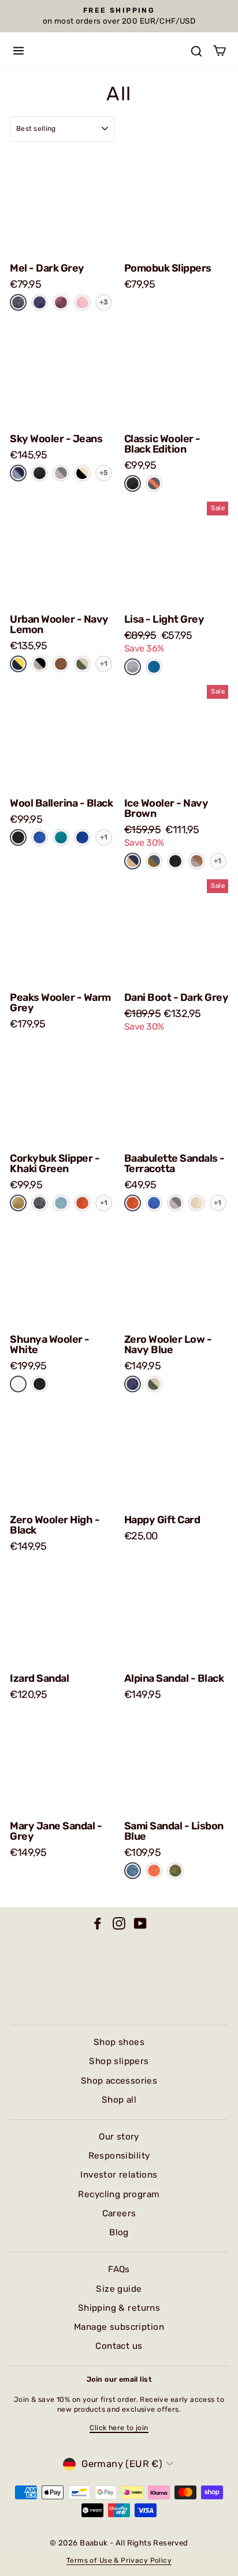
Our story (119, 2137)
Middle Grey (61, 473)
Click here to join (119, 2428)
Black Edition (40, 473)
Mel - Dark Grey (47, 268)
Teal (61, 837)
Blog (119, 2232)
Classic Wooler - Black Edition (162, 444)
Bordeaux (61, 302)
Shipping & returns (119, 2308)
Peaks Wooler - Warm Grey (60, 1003)
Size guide (119, 2289)
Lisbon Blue (133, 1871)
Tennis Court (82, 664)
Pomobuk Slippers (168, 268)
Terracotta (82, 1202)
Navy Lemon (18, 664)
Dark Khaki (175, 1871)
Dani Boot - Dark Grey (176, 997)
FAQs (119, 2269)
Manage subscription (119, 2327)
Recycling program (119, 2194)
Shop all (119, 2100)
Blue (40, 837)
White (18, 1383)
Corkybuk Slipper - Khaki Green (55, 1163)
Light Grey (133, 667)
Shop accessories (119, 2081)
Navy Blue (40, 302)
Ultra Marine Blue (154, 1203)
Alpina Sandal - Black (174, 1678)
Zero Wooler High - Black (55, 1525)
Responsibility (119, 2156)
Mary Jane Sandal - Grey (56, 1831)
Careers (119, 2213)
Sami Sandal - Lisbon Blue (174, 1831)
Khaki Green (18, 1203)
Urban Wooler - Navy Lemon (59, 624)
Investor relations (119, 2175)
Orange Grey (154, 483)
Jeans (18, 472)
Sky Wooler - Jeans (56, 439)
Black (18, 837)
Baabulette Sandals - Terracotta (174, 1163)
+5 (104, 473)
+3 (104, 302)
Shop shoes (119, 2042)
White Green (154, 1384)
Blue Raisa (154, 861)
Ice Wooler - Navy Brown (166, 808)
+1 (104, 664)
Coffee (61, 664)
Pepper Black (40, 664)
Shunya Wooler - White (50, 1345)
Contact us (119, 2346)
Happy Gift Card (162, 1520)
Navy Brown (133, 861)
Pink (82, 302)
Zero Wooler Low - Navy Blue (168, 1345)
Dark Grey (18, 302)
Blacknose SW (82, 473)
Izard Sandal (39, 1678)
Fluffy (197, 1202)
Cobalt (82, 837)
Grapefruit (154, 1871)
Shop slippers (119, 2061)
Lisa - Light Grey (164, 619)
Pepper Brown (197, 861)
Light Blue (61, 1203)
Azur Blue (154, 667)
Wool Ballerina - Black (61, 803)
